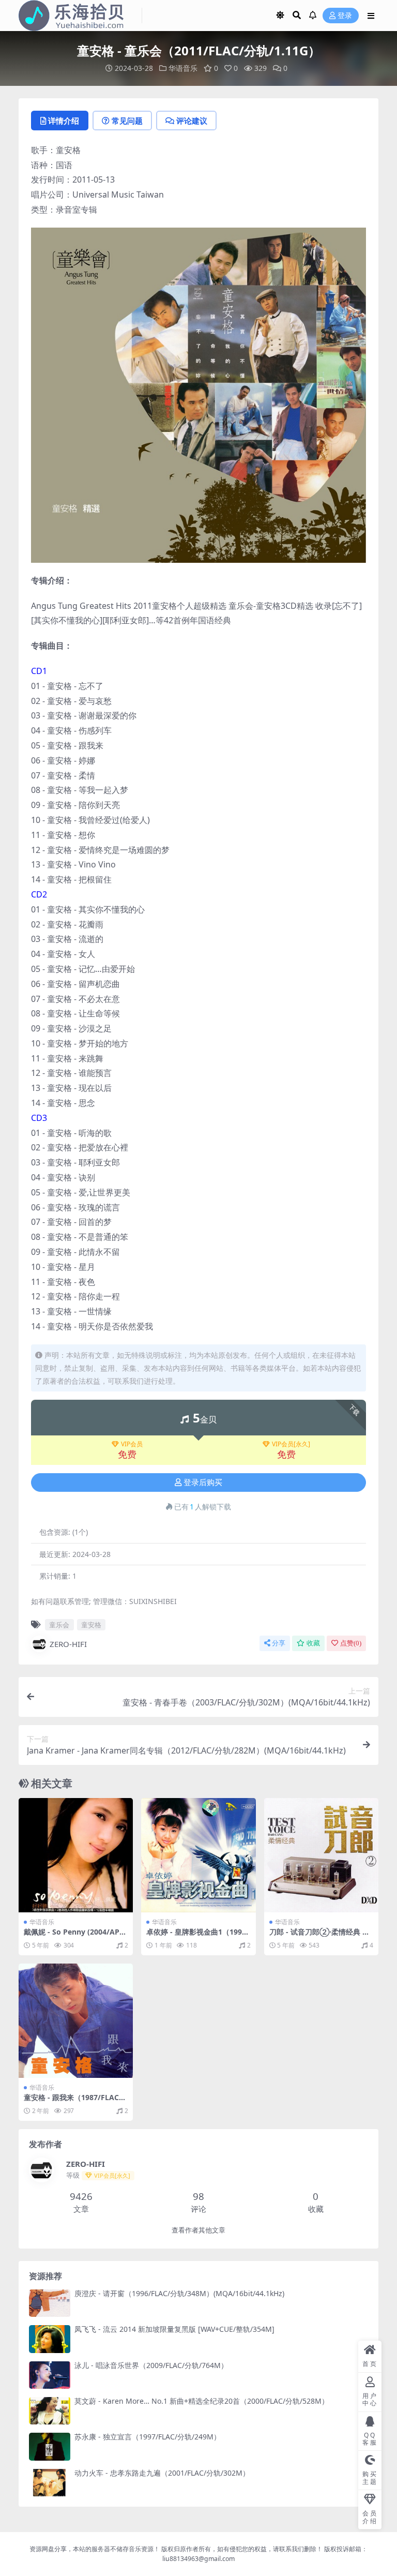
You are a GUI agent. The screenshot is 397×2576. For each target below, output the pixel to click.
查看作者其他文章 (198, 2230)
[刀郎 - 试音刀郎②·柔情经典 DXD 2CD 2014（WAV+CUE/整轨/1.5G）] (321, 1855)
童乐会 (59, 1625)
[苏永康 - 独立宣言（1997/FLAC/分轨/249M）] (50, 2446)
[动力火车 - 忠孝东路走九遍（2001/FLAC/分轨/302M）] (50, 2483)
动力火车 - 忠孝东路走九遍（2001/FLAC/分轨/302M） (162, 2473)
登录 (345, 16)
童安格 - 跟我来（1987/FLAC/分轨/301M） (73, 2102)
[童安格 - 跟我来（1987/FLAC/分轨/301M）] (76, 2021)
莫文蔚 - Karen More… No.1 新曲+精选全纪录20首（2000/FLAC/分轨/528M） (202, 2401)
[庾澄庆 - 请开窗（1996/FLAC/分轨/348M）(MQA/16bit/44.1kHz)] (50, 2303)
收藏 (313, 1643)
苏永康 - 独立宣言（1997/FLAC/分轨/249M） (148, 2437)
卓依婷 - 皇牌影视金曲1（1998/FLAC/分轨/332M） (198, 1936)
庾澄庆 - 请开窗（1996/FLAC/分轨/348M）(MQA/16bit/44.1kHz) (179, 2293)
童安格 (91, 1625)
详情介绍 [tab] (64, 121)
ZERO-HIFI (68, 1644)
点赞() (351, 1643)
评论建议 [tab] (192, 121)
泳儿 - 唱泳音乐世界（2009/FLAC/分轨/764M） (151, 2365)
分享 (279, 1643)
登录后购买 (203, 1482)
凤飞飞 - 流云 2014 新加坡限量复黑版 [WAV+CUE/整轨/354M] (174, 2329)
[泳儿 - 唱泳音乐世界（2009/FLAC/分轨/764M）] (50, 2375)
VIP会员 (132, 1444)
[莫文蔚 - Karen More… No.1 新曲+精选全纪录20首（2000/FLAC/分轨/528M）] (50, 2411)
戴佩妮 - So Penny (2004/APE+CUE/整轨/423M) (76, 1936)
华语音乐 (183, 68)
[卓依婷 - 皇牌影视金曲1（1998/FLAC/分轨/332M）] (198, 1855)
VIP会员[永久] (291, 1444)
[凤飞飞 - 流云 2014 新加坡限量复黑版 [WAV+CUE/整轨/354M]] (50, 2339)
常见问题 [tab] (127, 121)
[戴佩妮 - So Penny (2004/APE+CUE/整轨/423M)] (76, 1855)
